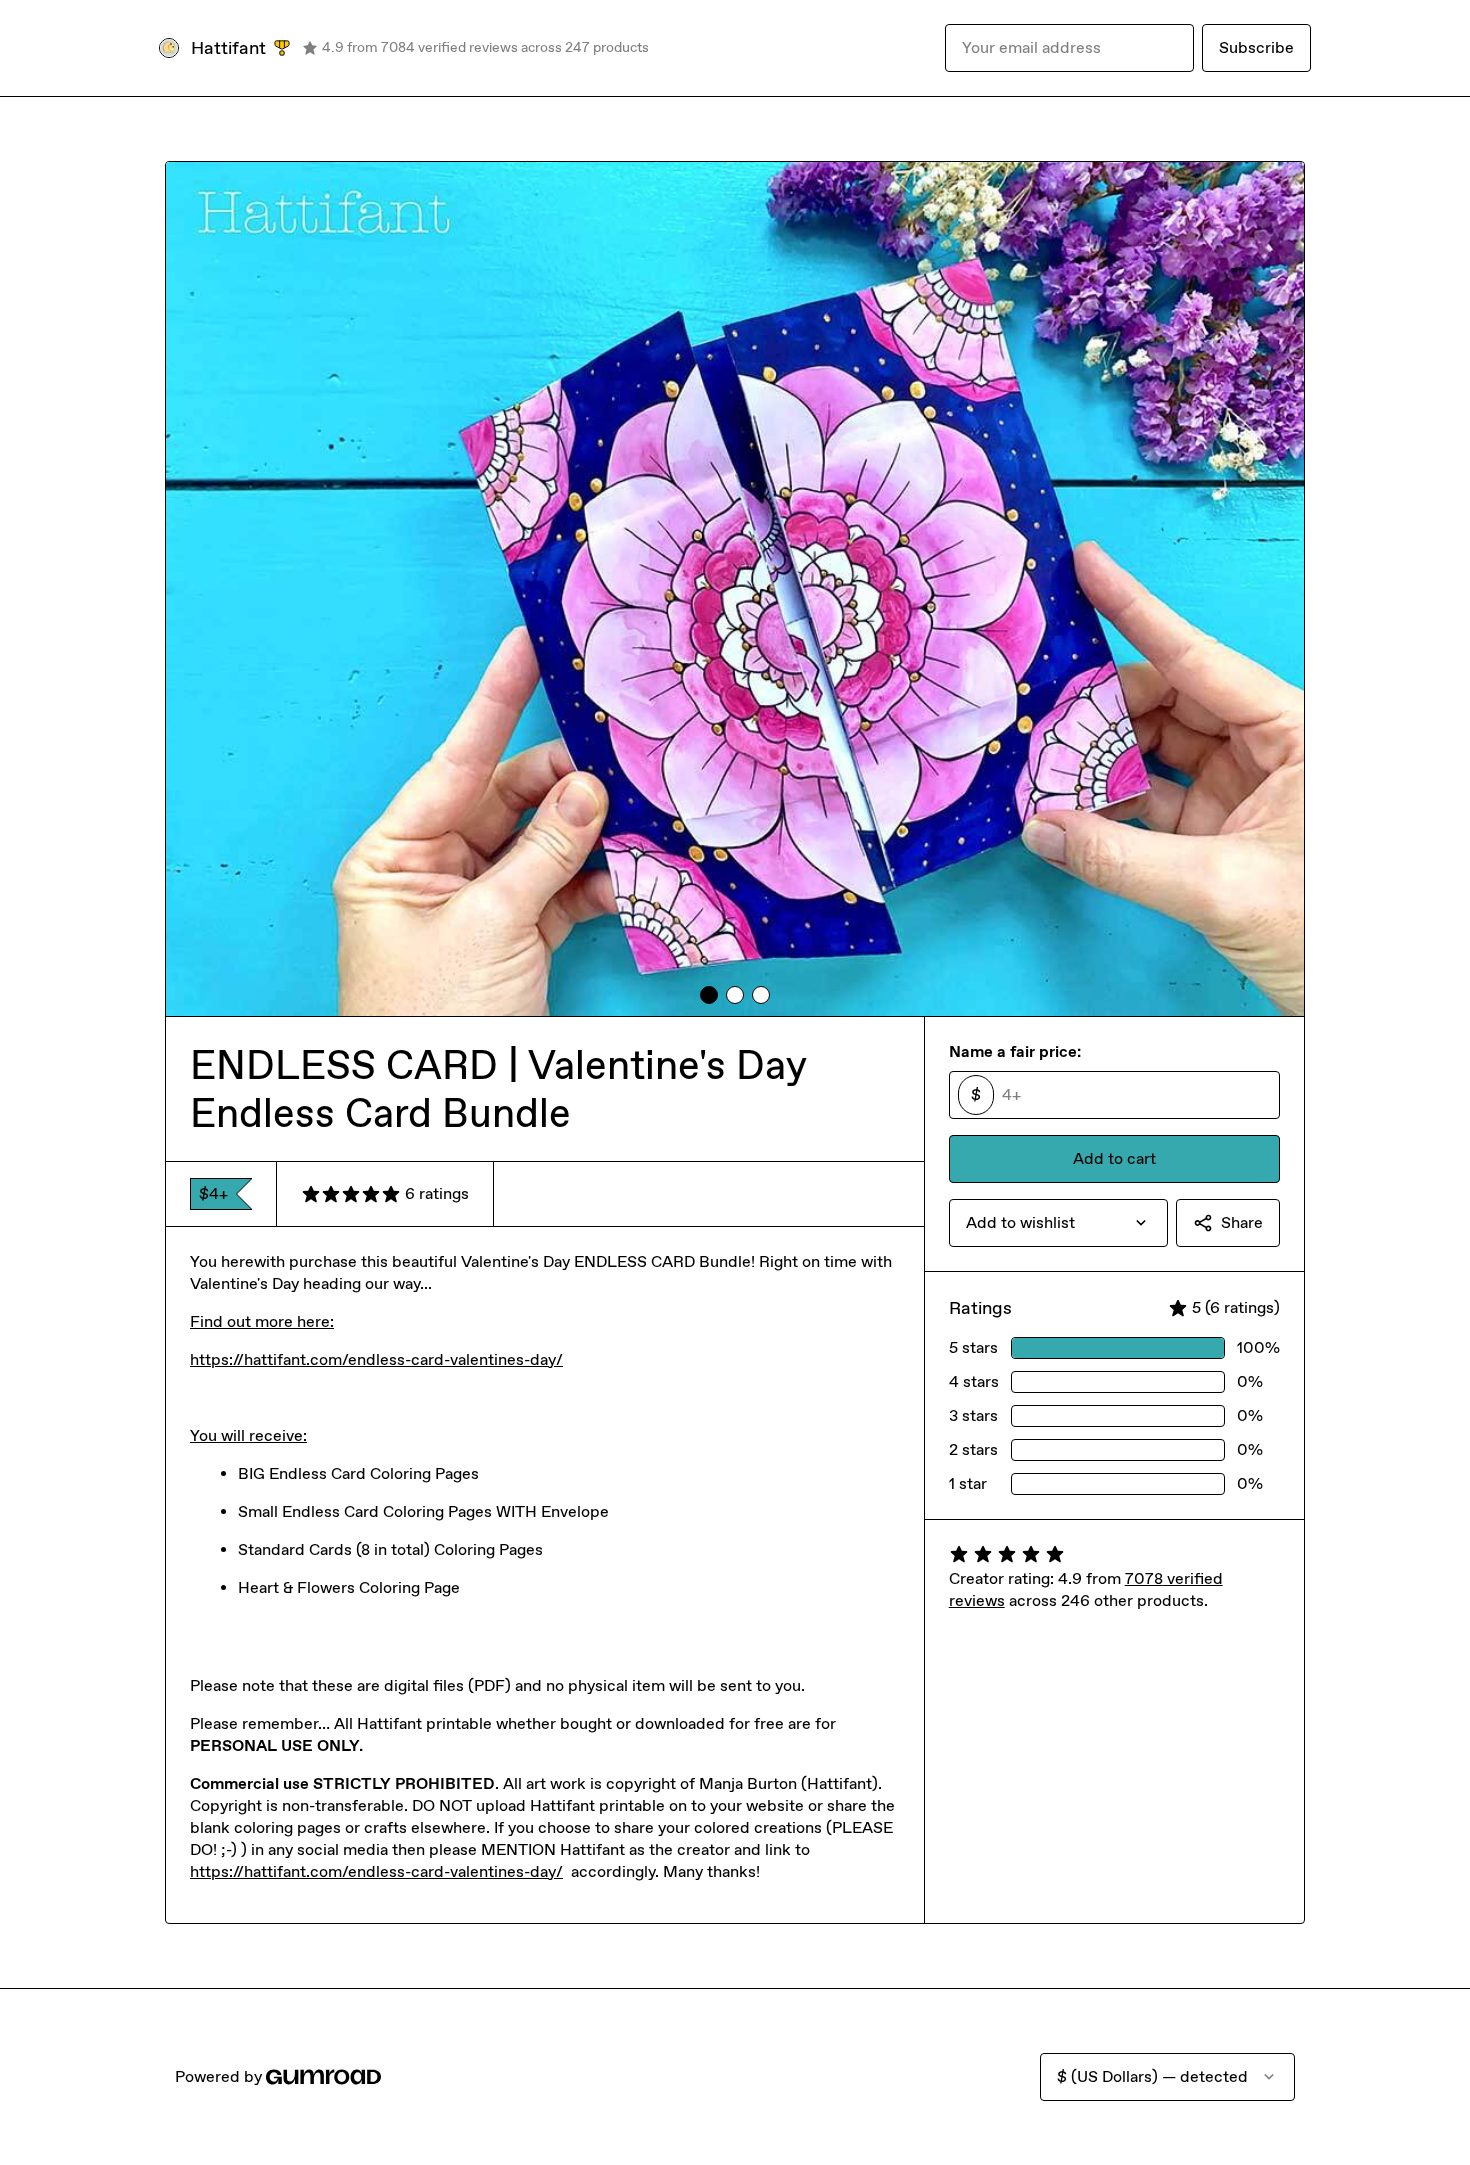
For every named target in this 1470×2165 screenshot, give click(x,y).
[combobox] (1058, 1223)
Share (1242, 1222)
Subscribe (1256, 47)
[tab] (709, 995)
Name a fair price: (1015, 1051)
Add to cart (1114, 1158)
